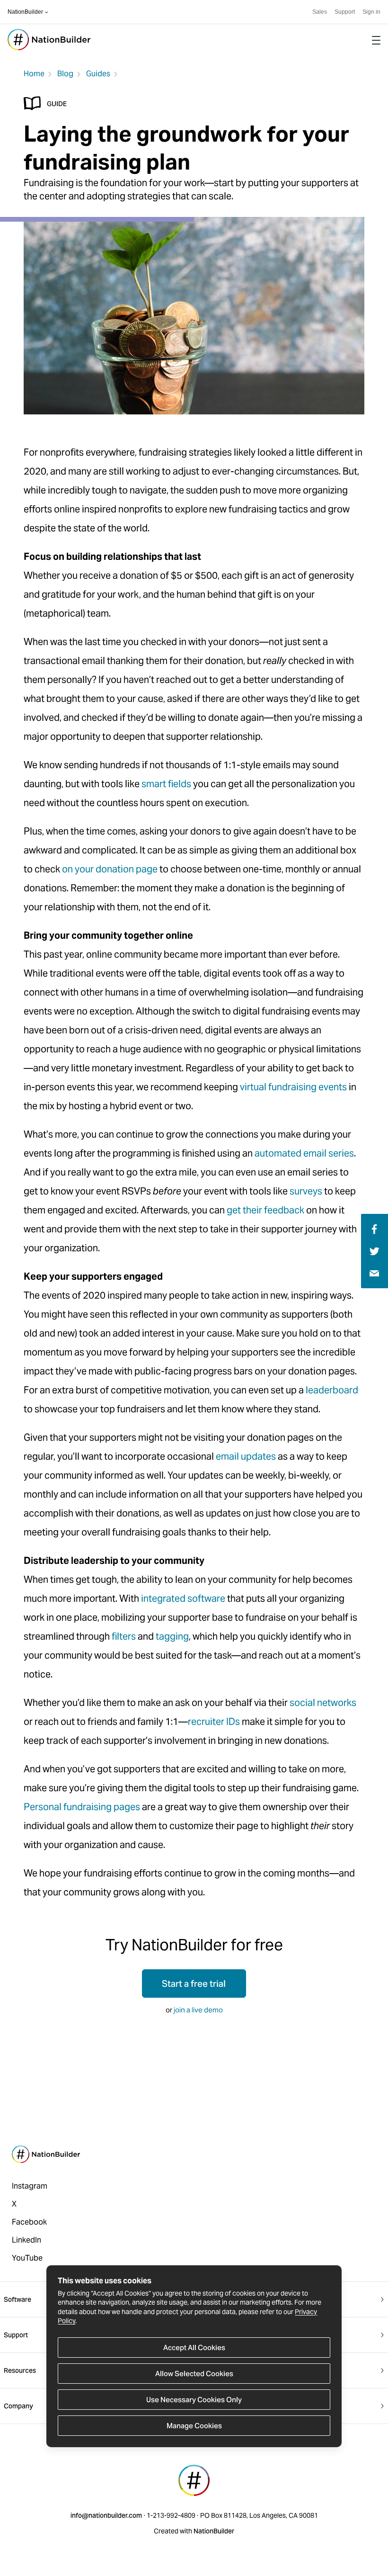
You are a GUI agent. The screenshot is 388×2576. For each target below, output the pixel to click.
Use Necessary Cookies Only (194, 2400)
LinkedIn (26, 2240)
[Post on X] (375, 1251)
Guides (98, 74)
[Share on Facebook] (373, 1228)
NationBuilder (25, 12)
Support (345, 12)
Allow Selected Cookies (194, 2374)
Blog (65, 74)
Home (34, 74)
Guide (57, 104)
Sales (320, 12)
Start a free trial (194, 1984)
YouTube (27, 2258)
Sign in (371, 12)
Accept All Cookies (194, 2347)
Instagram (30, 2186)
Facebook (29, 2222)
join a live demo (198, 2010)
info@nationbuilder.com (106, 2515)
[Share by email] (374, 1273)
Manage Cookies (194, 2426)
